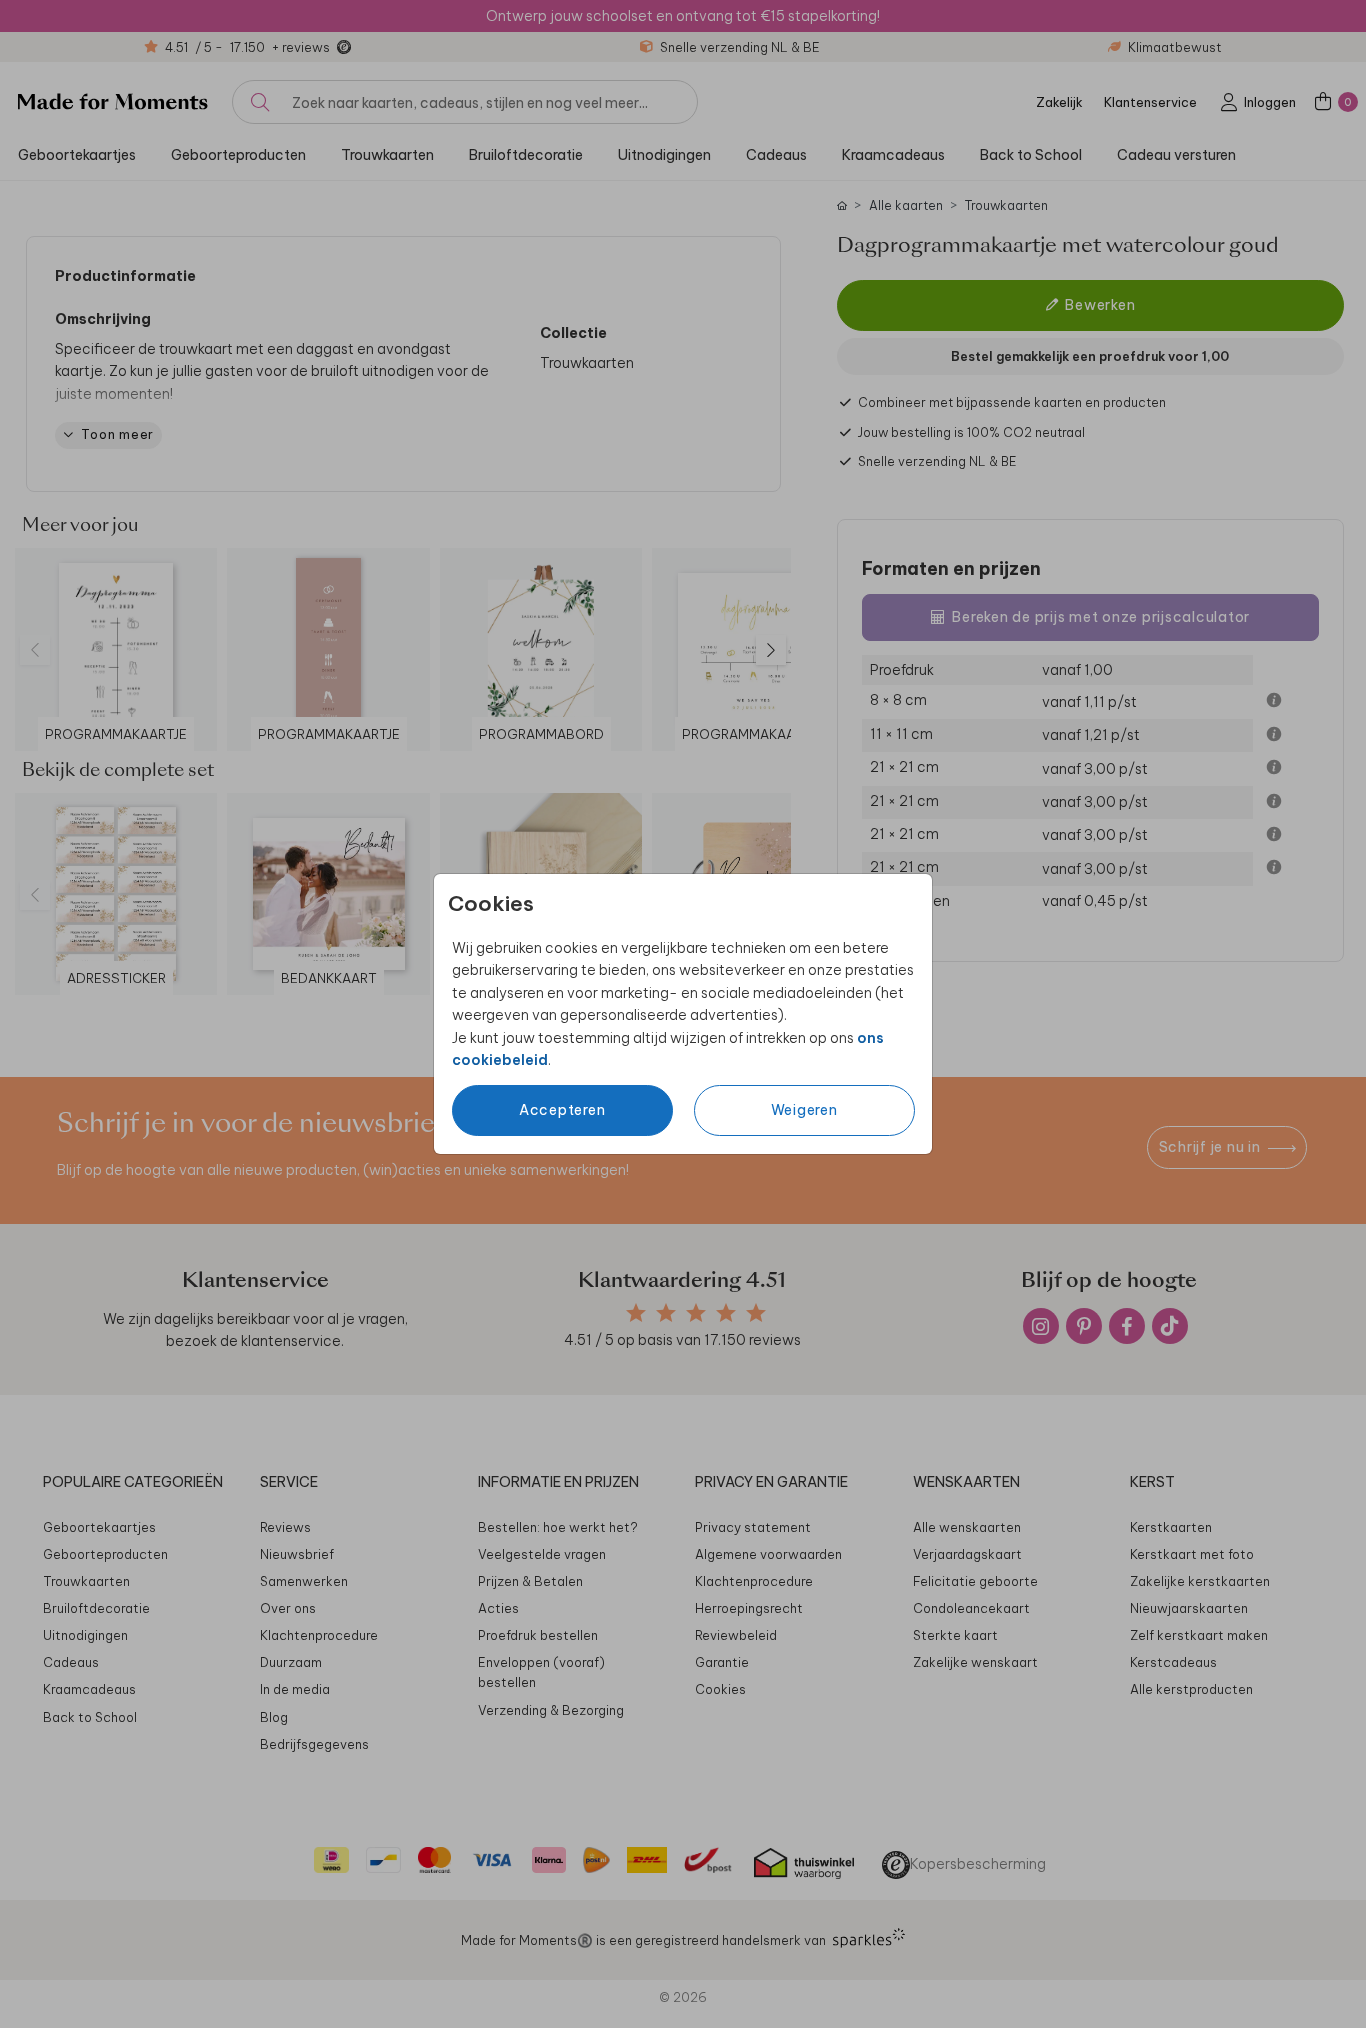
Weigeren (804, 1110)
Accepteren (562, 1110)
